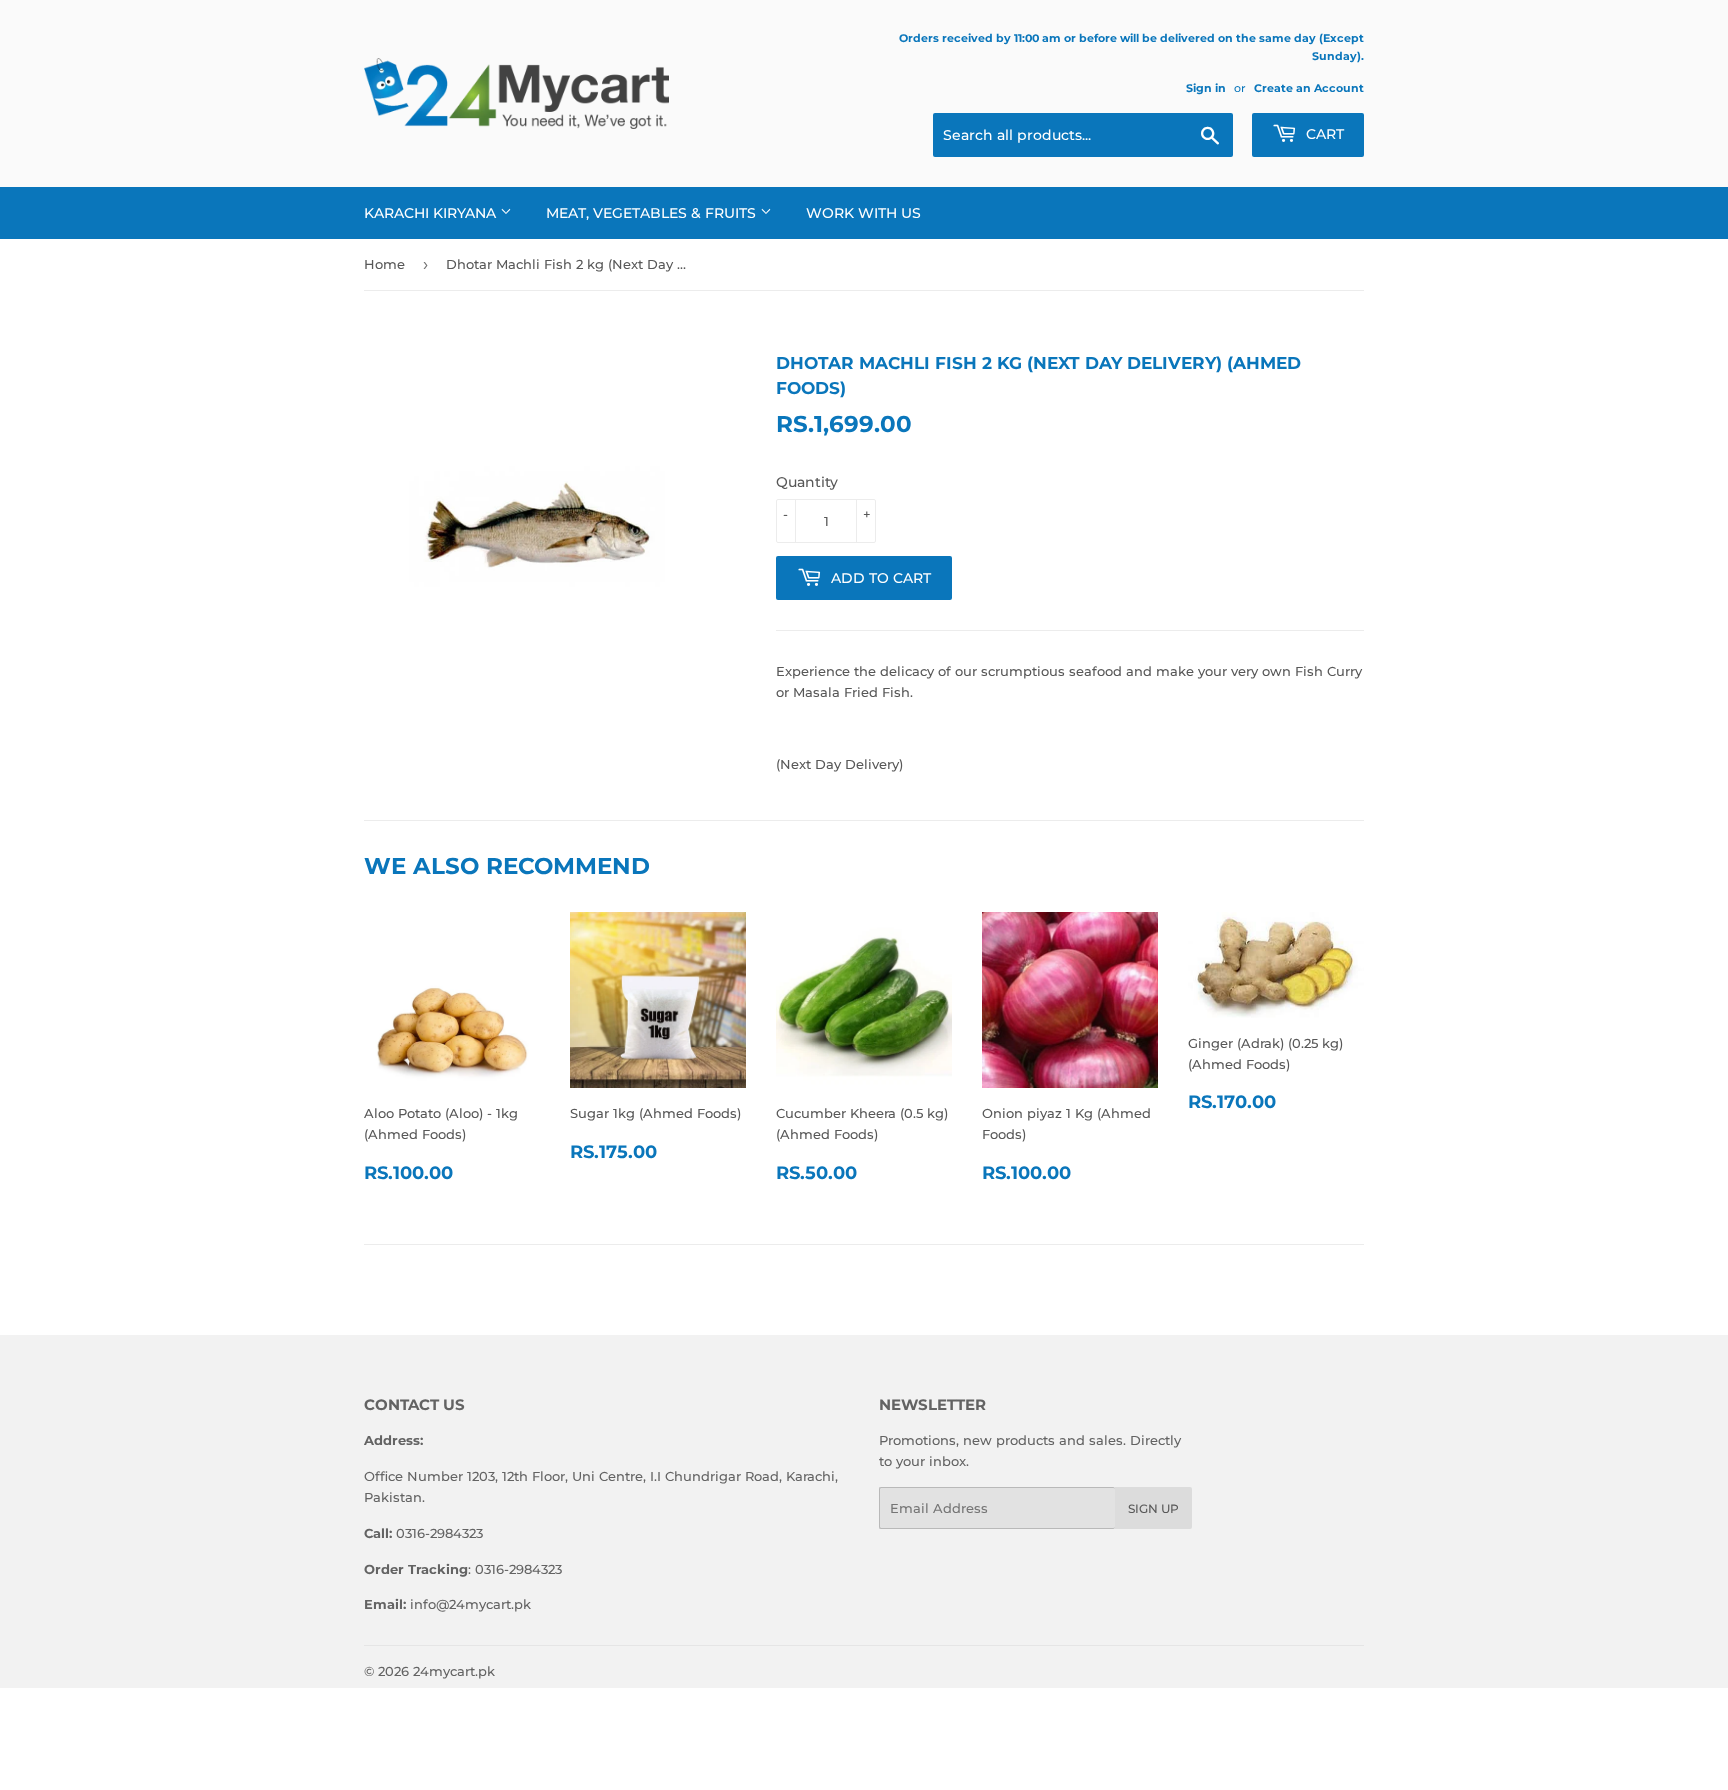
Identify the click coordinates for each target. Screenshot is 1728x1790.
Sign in (1206, 88)
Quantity (807, 482)
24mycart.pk (454, 1671)
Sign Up (1153, 1508)
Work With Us (863, 213)
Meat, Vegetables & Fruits (653, 213)
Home (384, 264)
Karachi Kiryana (432, 213)
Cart (1323, 134)
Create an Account (1309, 88)
